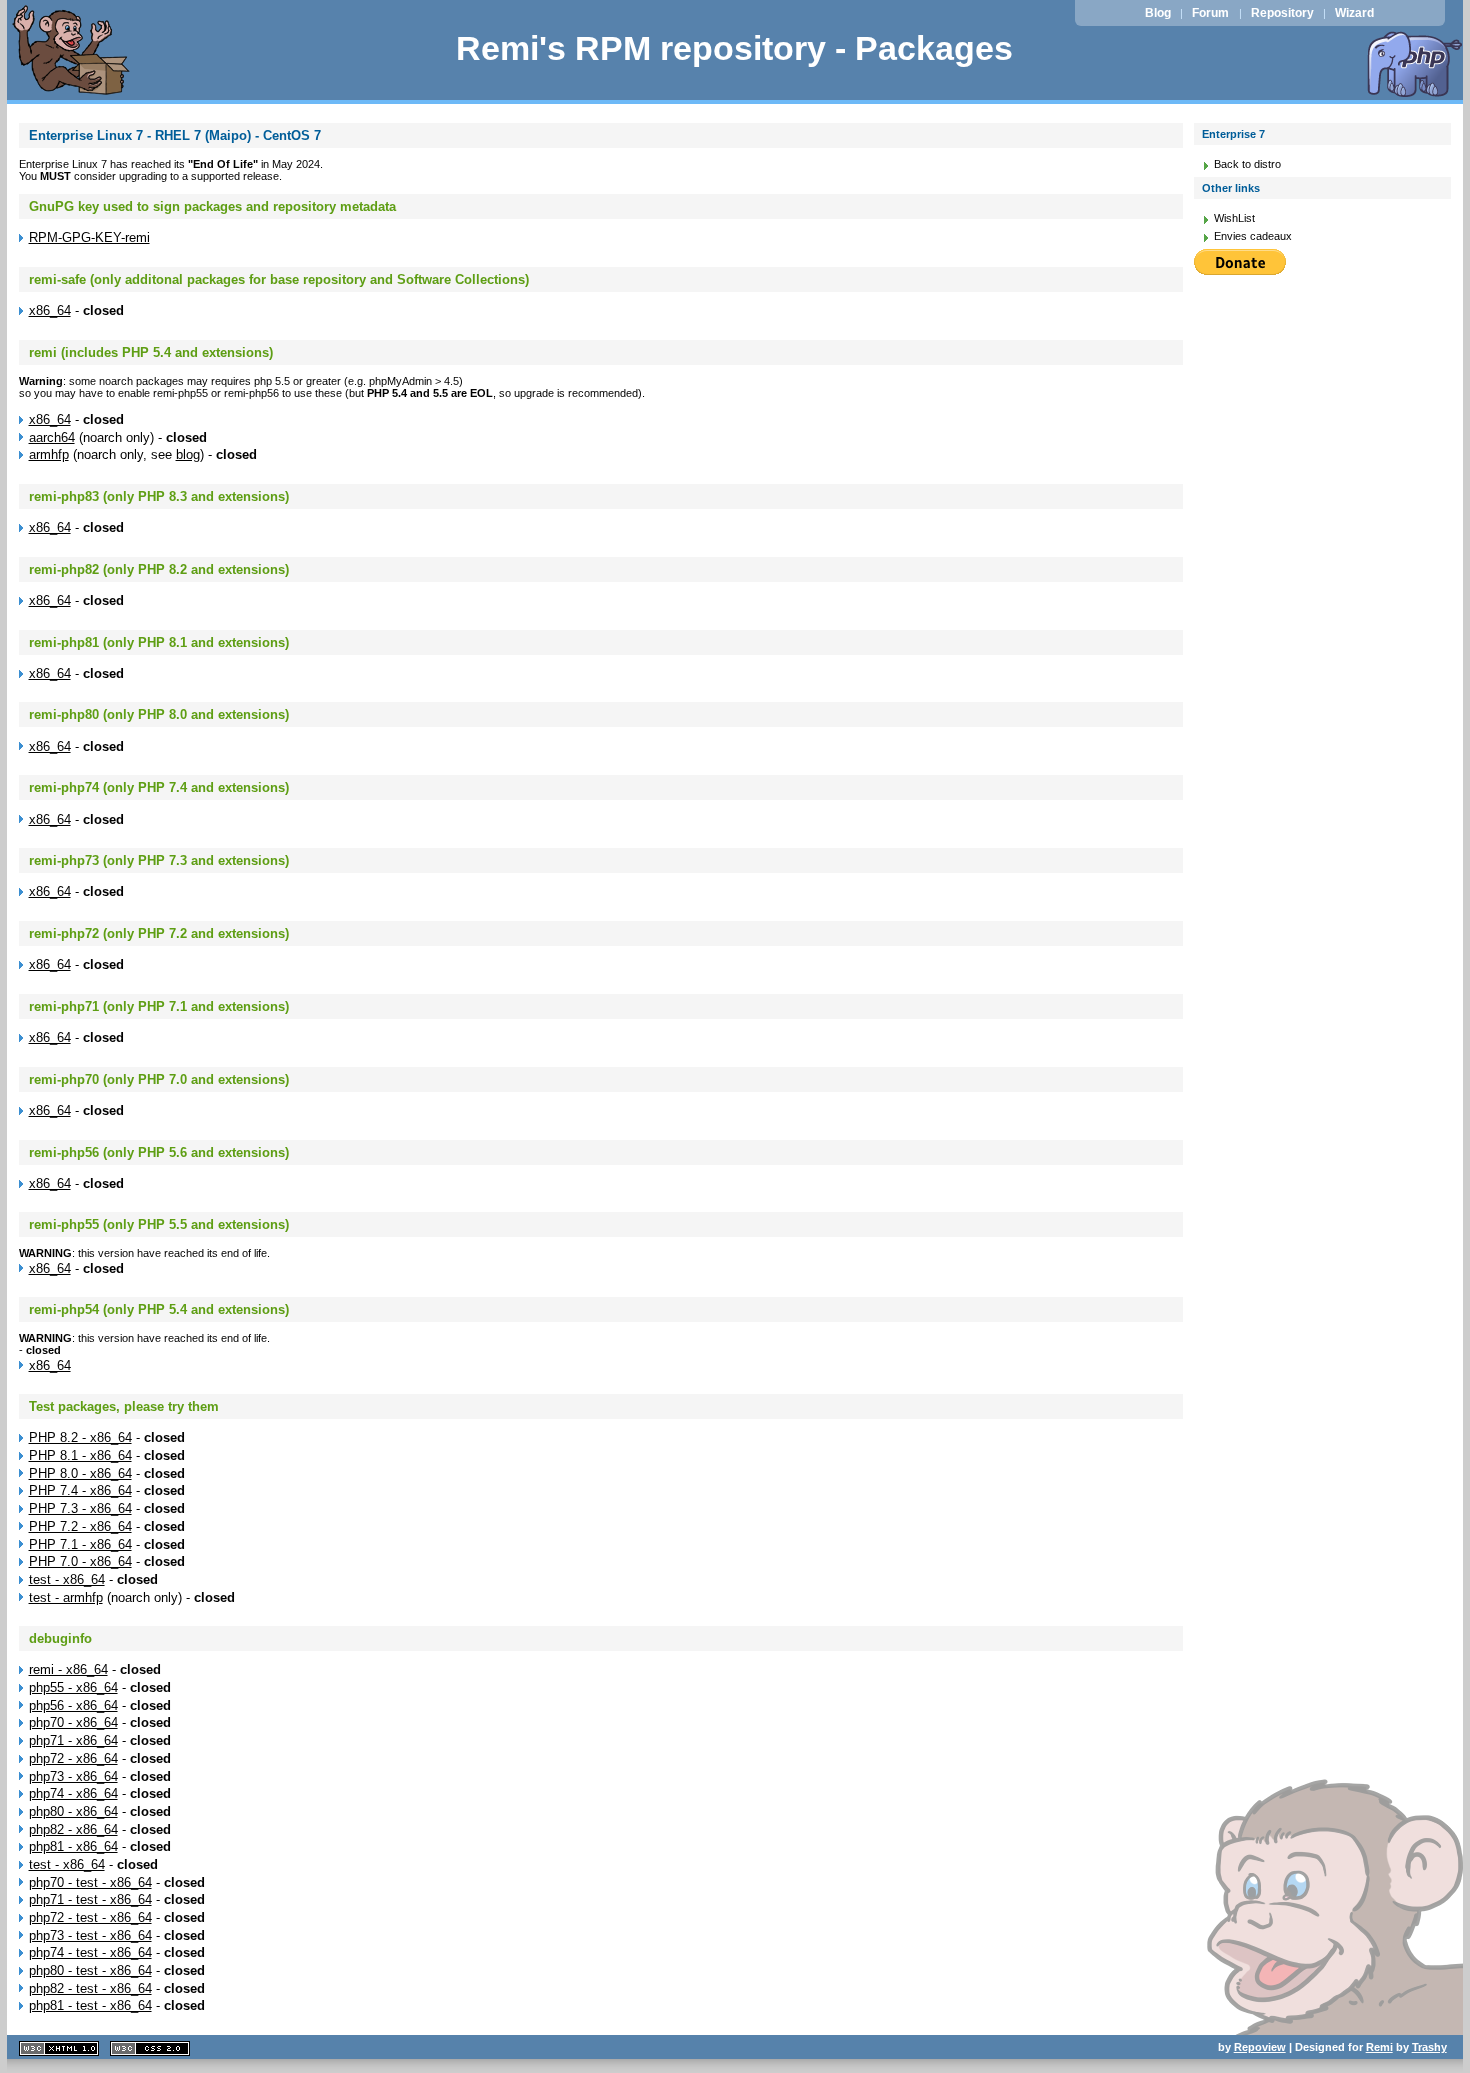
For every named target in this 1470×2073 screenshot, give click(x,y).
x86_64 (50, 310)
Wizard (1354, 13)
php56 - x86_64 (73, 1705)
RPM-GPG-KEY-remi (89, 237)
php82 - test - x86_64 (90, 1988)
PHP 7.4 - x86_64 (80, 1490)
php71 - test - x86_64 (90, 1899)
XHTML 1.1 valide (59, 2048)
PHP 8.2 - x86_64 (80, 1437)
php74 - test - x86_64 (90, 1952)
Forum (1210, 13)
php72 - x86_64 (73, 1758)
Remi (1379, 2047)
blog (188, 454)
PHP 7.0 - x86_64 (80, 1561)
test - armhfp (66, 1597)
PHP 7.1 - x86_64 (80, 1544)
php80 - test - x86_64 (90, 1970)
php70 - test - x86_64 (90, 1882)
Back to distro (1247, 164)
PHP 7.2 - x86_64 (80, 1526)
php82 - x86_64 (73, 1829)
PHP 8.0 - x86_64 (80, 1473)
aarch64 (52, 437)
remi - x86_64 (68, 1669)
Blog (1158, 13)
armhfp (49, 454)
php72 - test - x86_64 (90, 1917)
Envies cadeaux (1253, 236)
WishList (1234, 218)
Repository (1282, 13)
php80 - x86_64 (73, 1811)
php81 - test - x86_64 (90, 2005)
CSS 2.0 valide (150, 2048)
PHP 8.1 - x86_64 (80, 1455)
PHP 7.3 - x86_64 (80, 1508)
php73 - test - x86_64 (90, 1935)
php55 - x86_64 (73, 1687)
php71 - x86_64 (73, 1740)
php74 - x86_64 (73, 1793)
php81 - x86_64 (73, 1846)
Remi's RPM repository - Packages (734, 48)
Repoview (1260, 2047)
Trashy (1429, 2047)
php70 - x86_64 (73, 1722)
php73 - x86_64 (73, 1776)
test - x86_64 (67, 1579)
